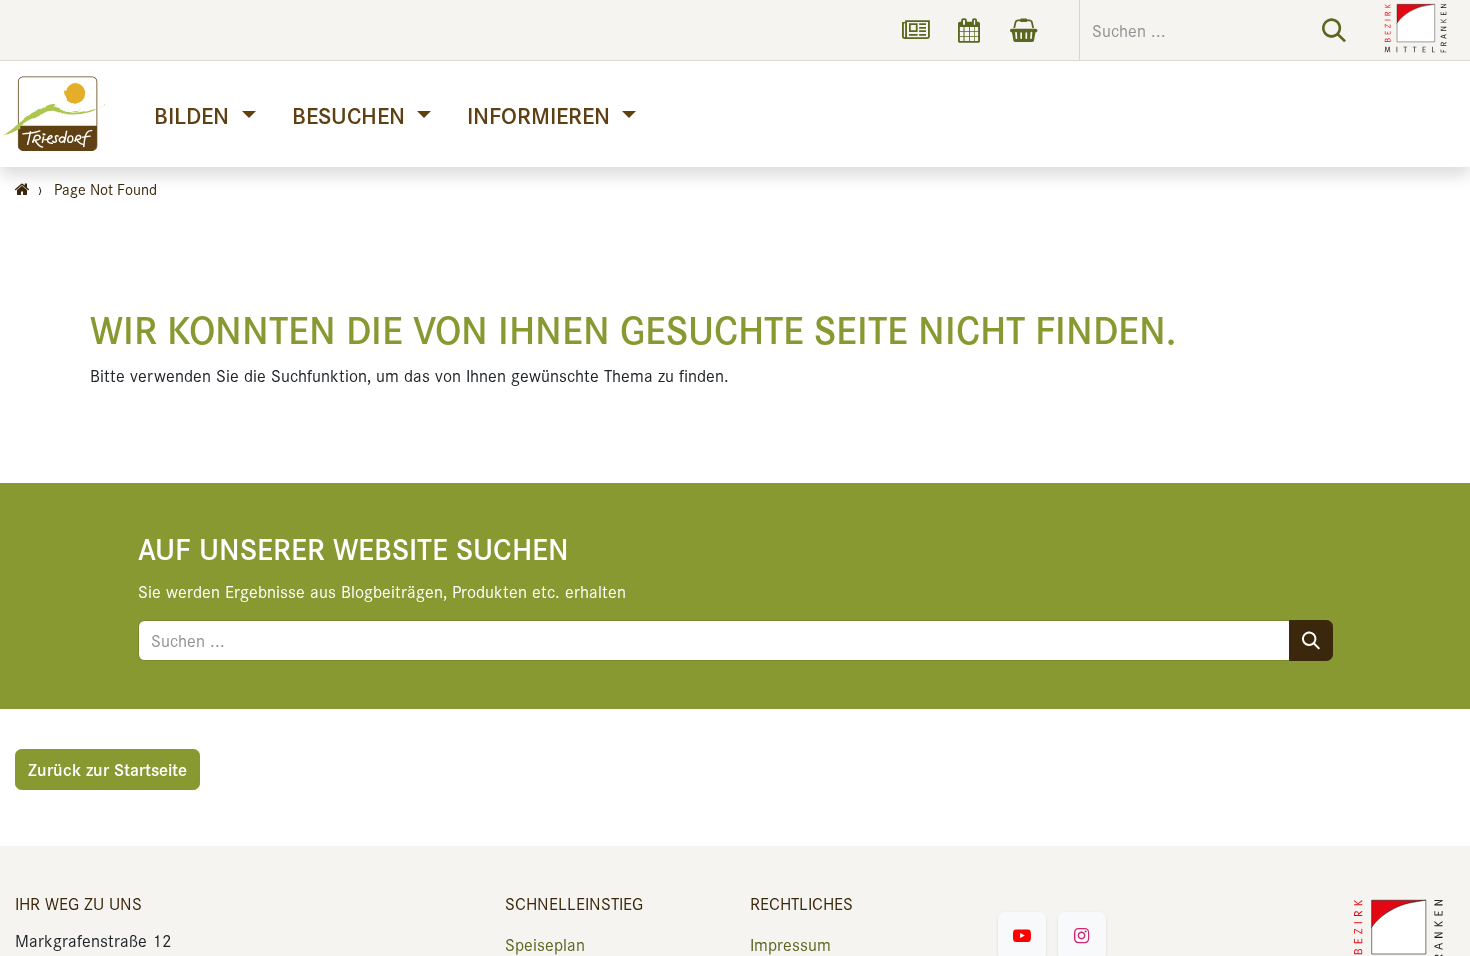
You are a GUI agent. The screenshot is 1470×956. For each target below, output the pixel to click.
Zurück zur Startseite (107, 769)
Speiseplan (545, 944)
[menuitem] (204, 114)
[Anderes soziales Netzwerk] (915, 30)
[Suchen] (1334, 30)
